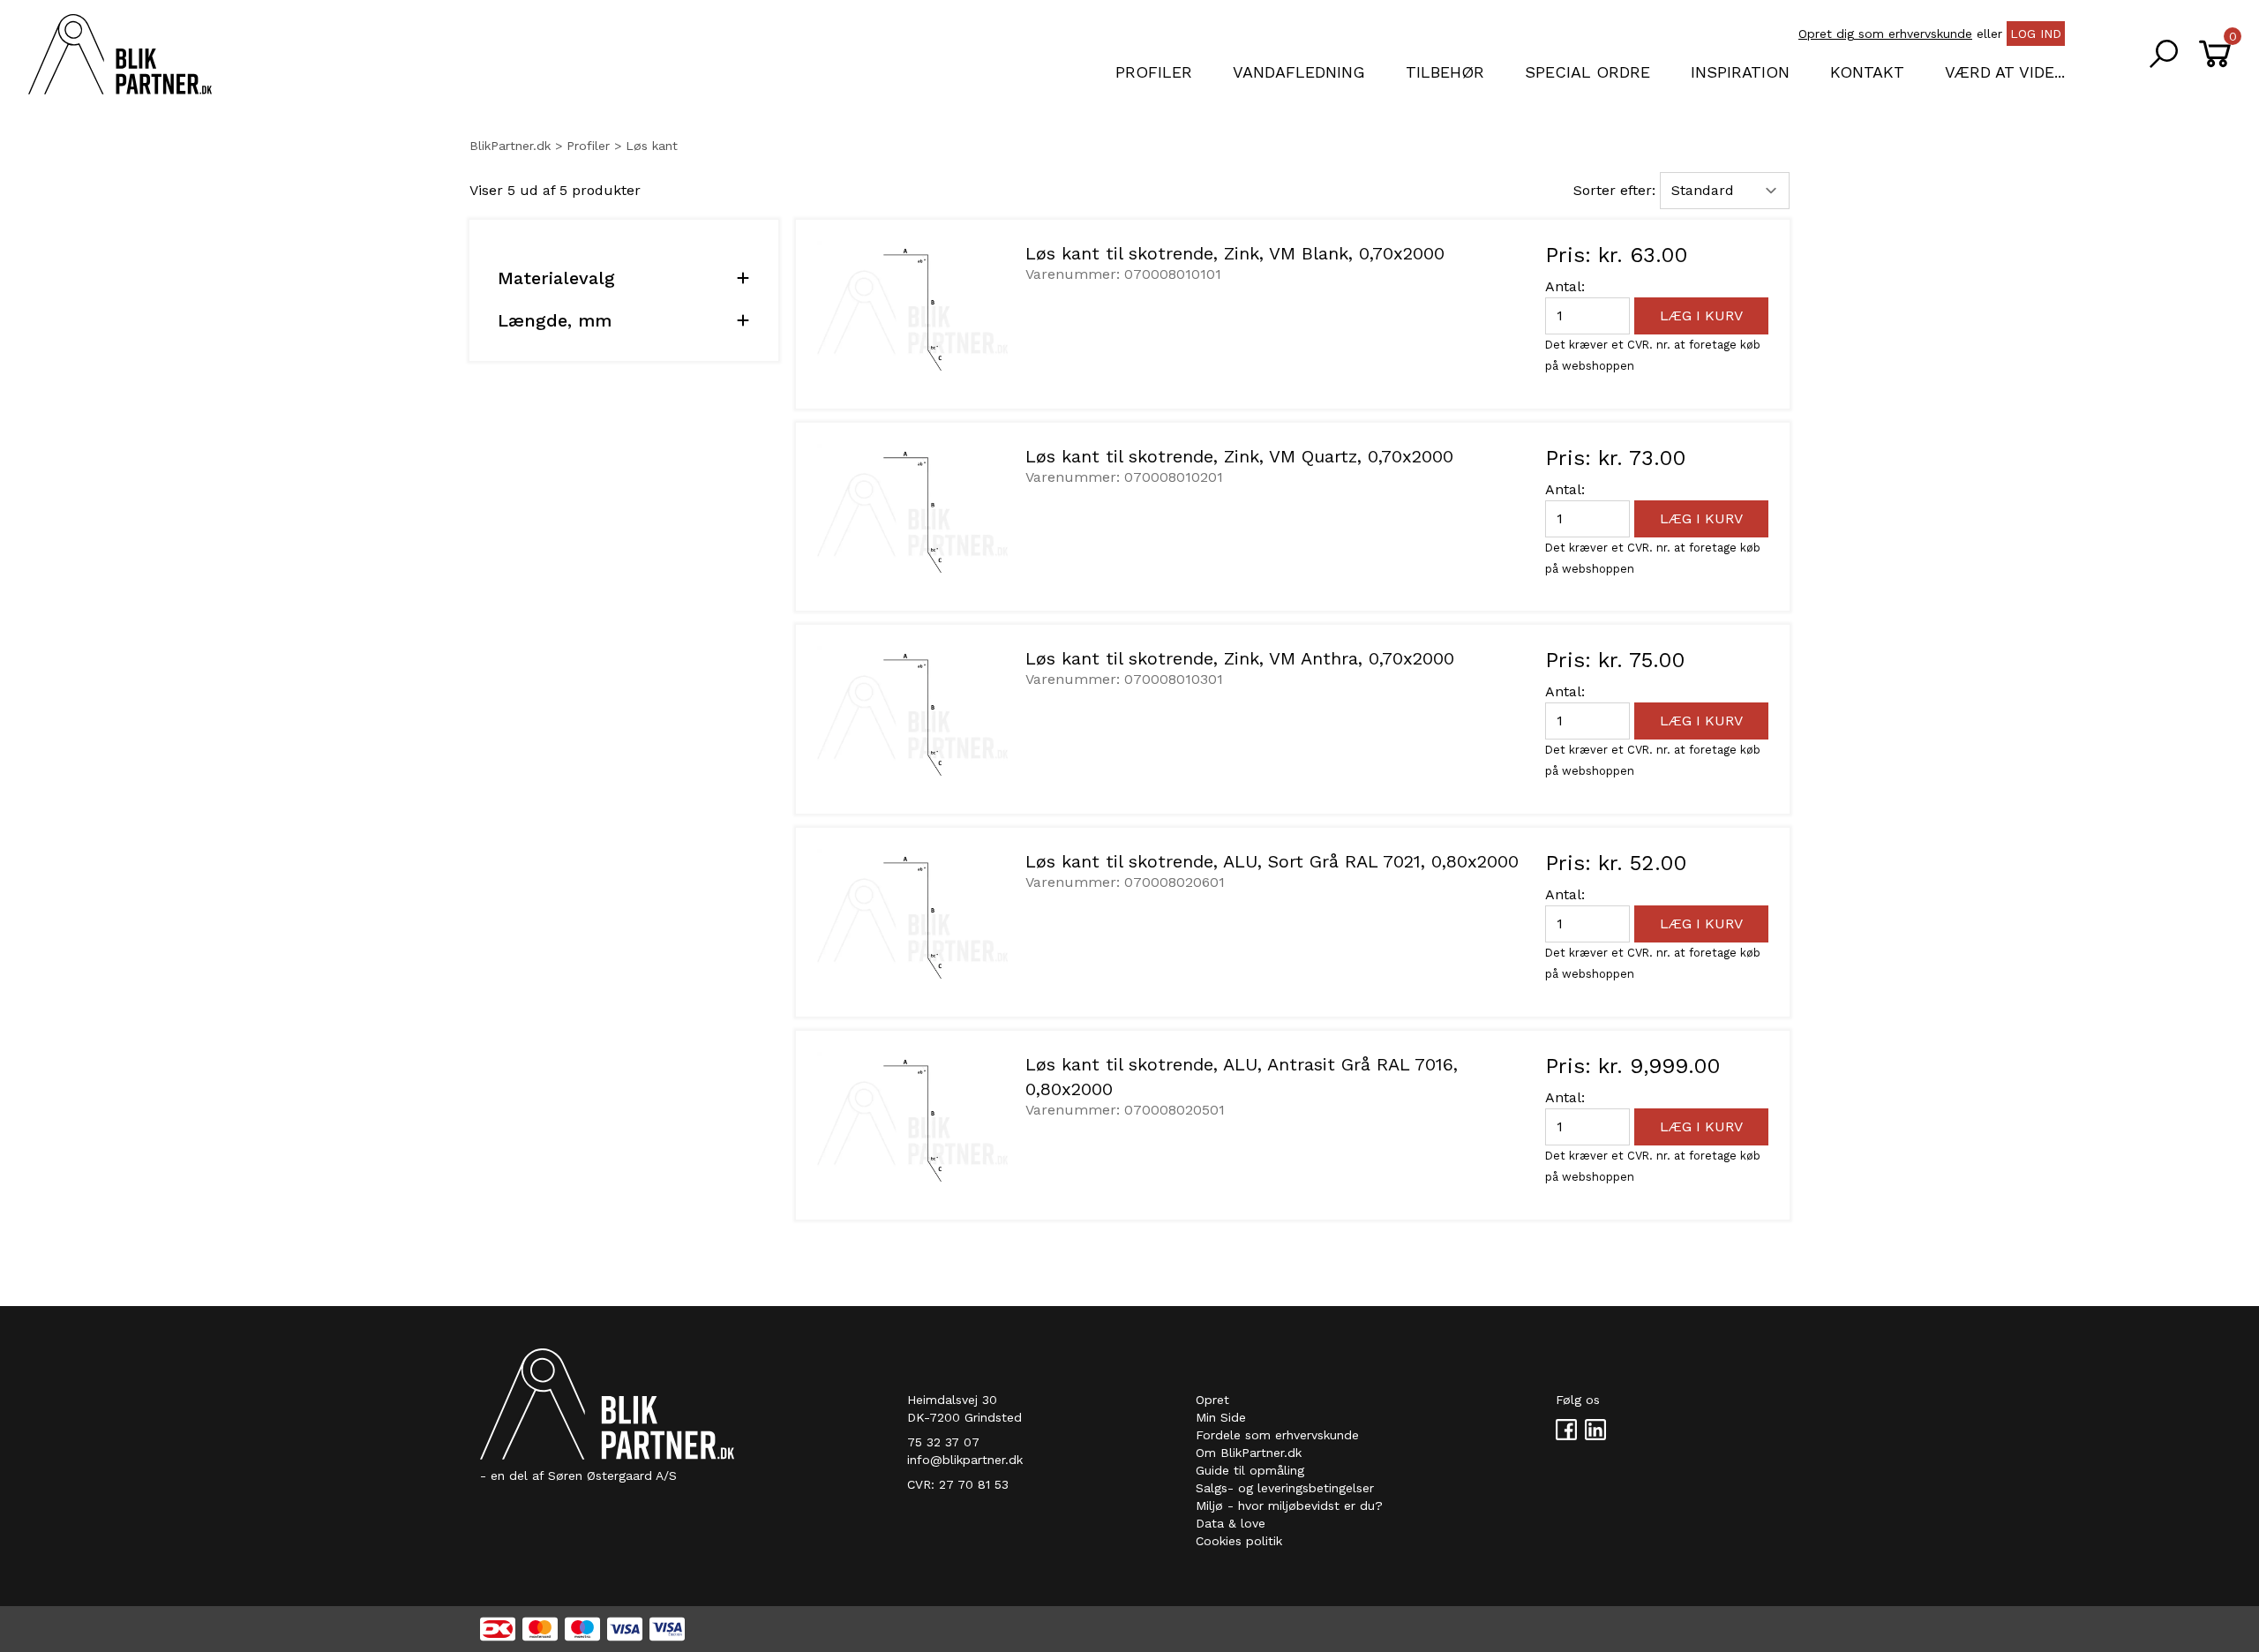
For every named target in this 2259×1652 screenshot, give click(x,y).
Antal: (1565, 286)
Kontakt (1867, 72)
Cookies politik (1239, 1541)
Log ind (2036, 34)
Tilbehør (1445, 72)
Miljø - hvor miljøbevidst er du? (1289, 1506)
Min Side (1221, 1417)
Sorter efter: (1614, 190)
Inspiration (1740, 72)
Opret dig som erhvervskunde (1885, 34)
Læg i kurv (1701, 315)
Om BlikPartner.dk (1249, 1453)
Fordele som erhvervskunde (1277, 1435)
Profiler (1154, 72)
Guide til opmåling (1250, 1470)
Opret (1212, 1400)
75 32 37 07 (943, 1442)
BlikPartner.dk (510, 146)
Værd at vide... (2005, 72)
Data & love (1231, 1523)
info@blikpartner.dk (965, 1460)
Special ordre (1587, 72)
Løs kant (652, 146)
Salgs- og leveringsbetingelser (1285, 1488)
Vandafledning (1299, 72)
